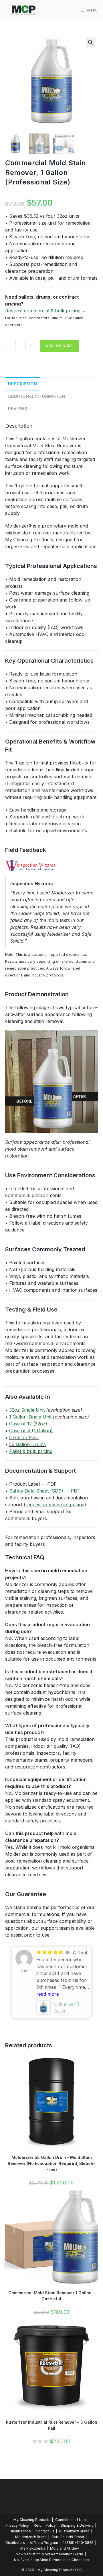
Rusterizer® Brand (74, 2531)
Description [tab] (22, 384)
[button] (90, 42)
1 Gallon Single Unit (30, 1417)
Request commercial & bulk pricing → (46, 311)
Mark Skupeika (33, 2548)
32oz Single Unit (27, 1410)
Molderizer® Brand (31, 2537)
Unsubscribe (20, 2531)
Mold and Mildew (65, 2548)
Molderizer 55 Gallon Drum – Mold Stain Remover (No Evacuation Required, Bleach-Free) (51, 2163)
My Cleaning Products (32, 2520)
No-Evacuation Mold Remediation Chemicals (52, 2560)
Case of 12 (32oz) (28, 1424)
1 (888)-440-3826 (78, 2543)
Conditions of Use (71, 2520)
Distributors (15, 2543)
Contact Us (45, 2531)
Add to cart (60, 346)
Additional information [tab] (36, 396)
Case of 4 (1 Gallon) (31, 1431)
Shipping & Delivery (77, 2525)
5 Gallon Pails (24, 1437)
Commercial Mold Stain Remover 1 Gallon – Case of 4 (51, 2296)
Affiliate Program (44, 2543)
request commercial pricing (55, 1505)
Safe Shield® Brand (68, 2537)
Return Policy (45, 2525)
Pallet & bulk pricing (31, 1451)
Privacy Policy (17, 2525)
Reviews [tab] (18, 409)
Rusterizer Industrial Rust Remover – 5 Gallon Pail (52, 2425)
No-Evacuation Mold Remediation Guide (49, 2554)
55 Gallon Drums (27, 1444)
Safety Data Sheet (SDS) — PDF (45, 1491)
